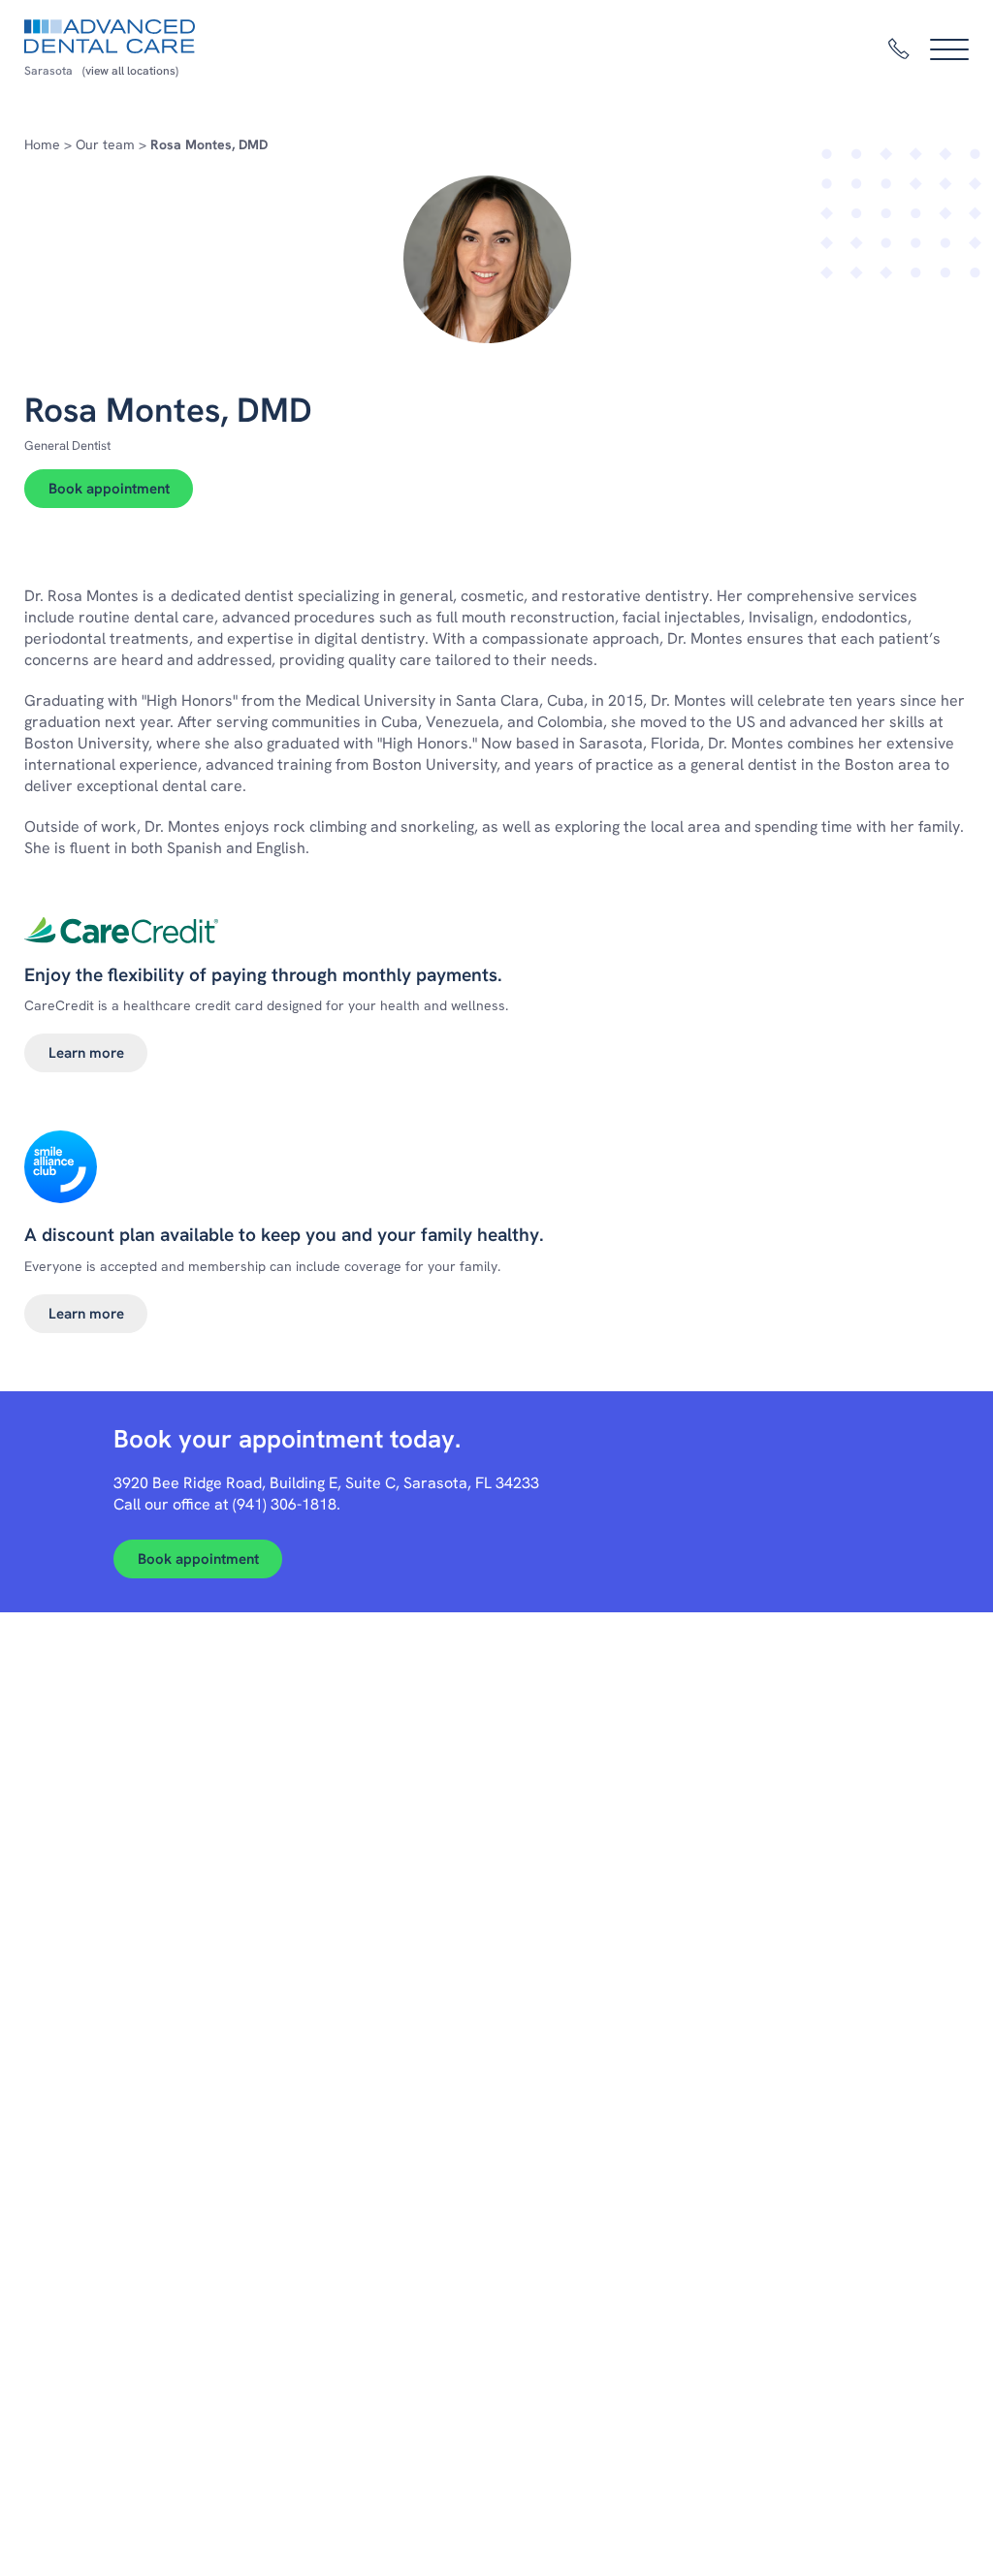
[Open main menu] (949, 49)
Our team (105, 144)
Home (42, 144)
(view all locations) (130, 71)
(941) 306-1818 (285, 1504)
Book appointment (109, 489)
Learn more (86, 1053)
